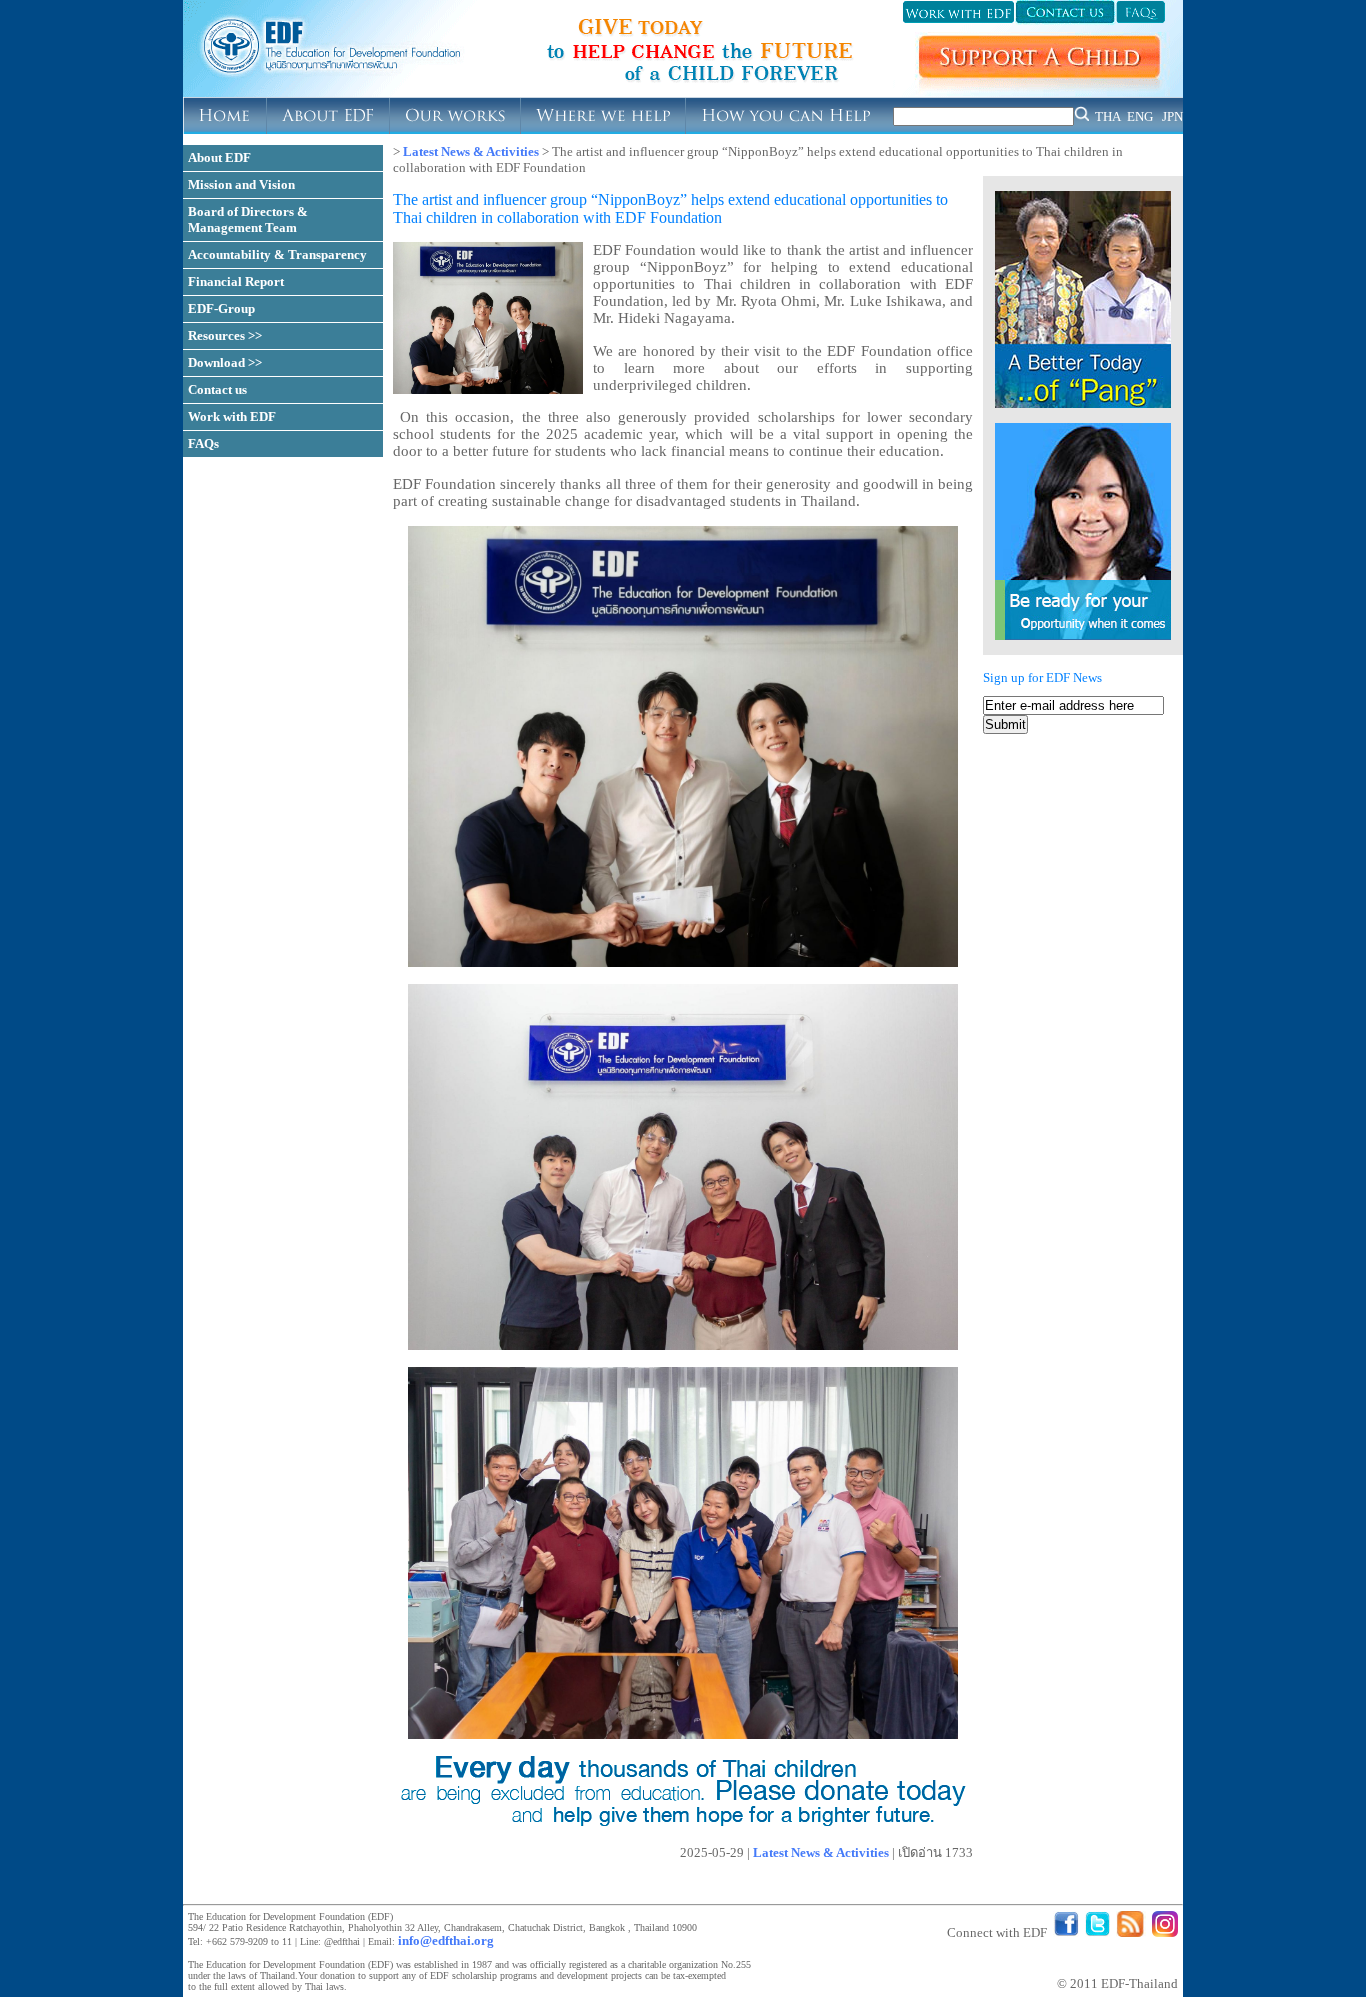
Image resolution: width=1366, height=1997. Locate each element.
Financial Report (236, 281)
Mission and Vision (241, 184)
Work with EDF (232, 416)
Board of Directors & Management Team (248, 219)
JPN (1172, 116)
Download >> (225, 362)
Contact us (217, 389)
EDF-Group (221, 308)
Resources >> (225, 335)
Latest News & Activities (471, 151)
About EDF (219, 157)
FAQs (203, 443)
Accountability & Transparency (277, 254)
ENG (1140, 116)
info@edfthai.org (446, 1940)
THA (1108, 116)
